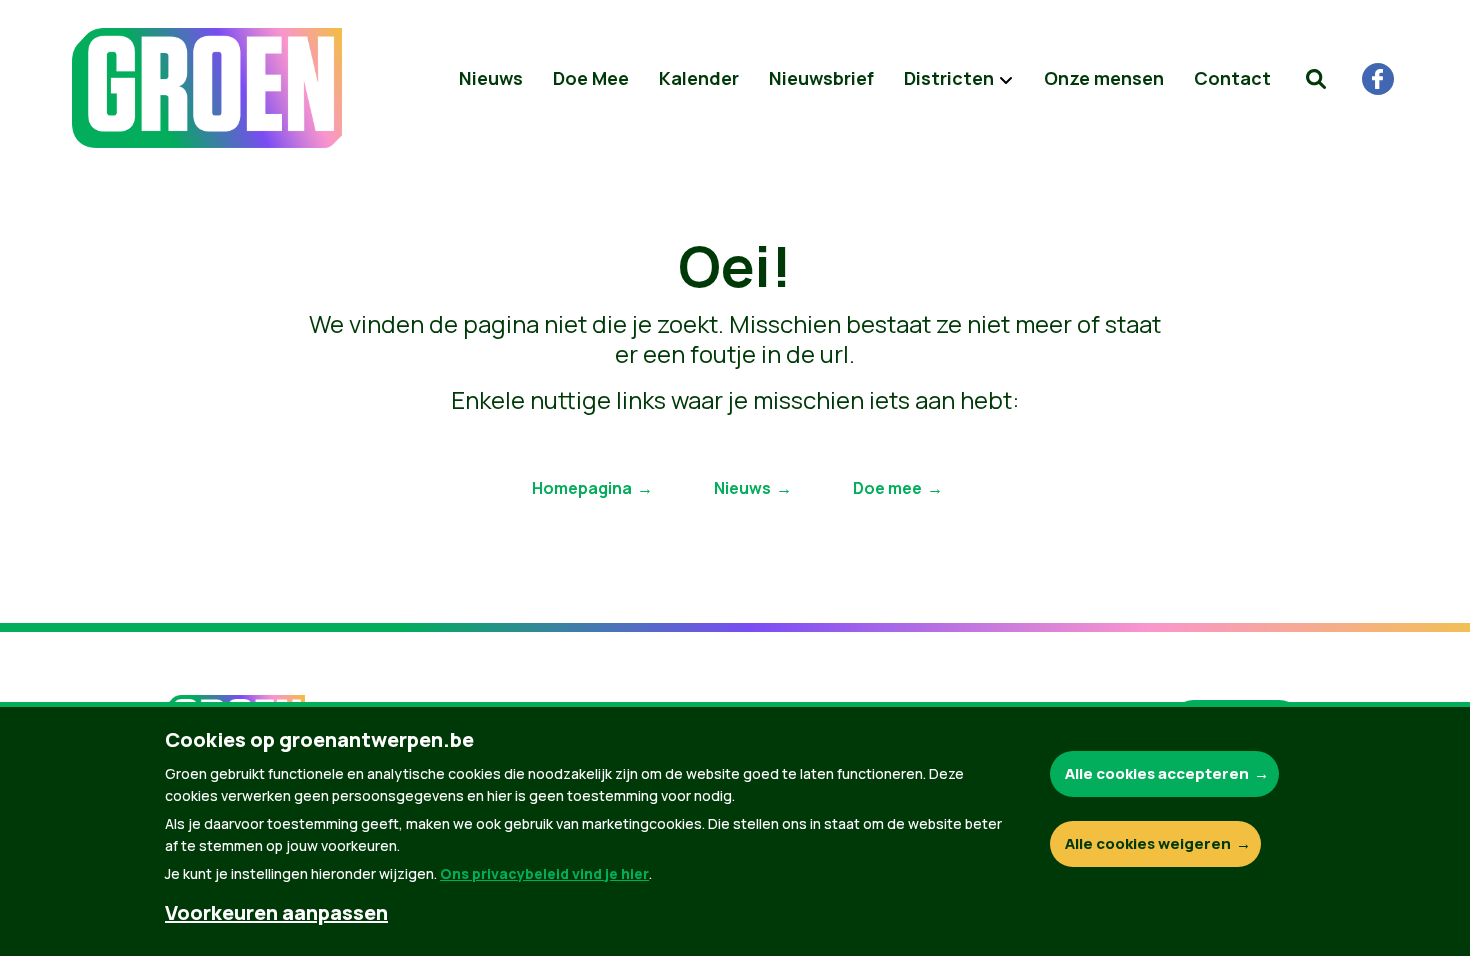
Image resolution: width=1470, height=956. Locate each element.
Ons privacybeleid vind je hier (544, 873)
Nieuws (491, 78)
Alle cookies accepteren (1157, 773)
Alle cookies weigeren (1148, 843)
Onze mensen (1104, 78)
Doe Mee (591, 78)
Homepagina (582, 488)
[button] (1316, 79)
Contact (1232, 78)
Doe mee (887, 488)
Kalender (699, 78)
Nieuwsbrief (821, 78)
